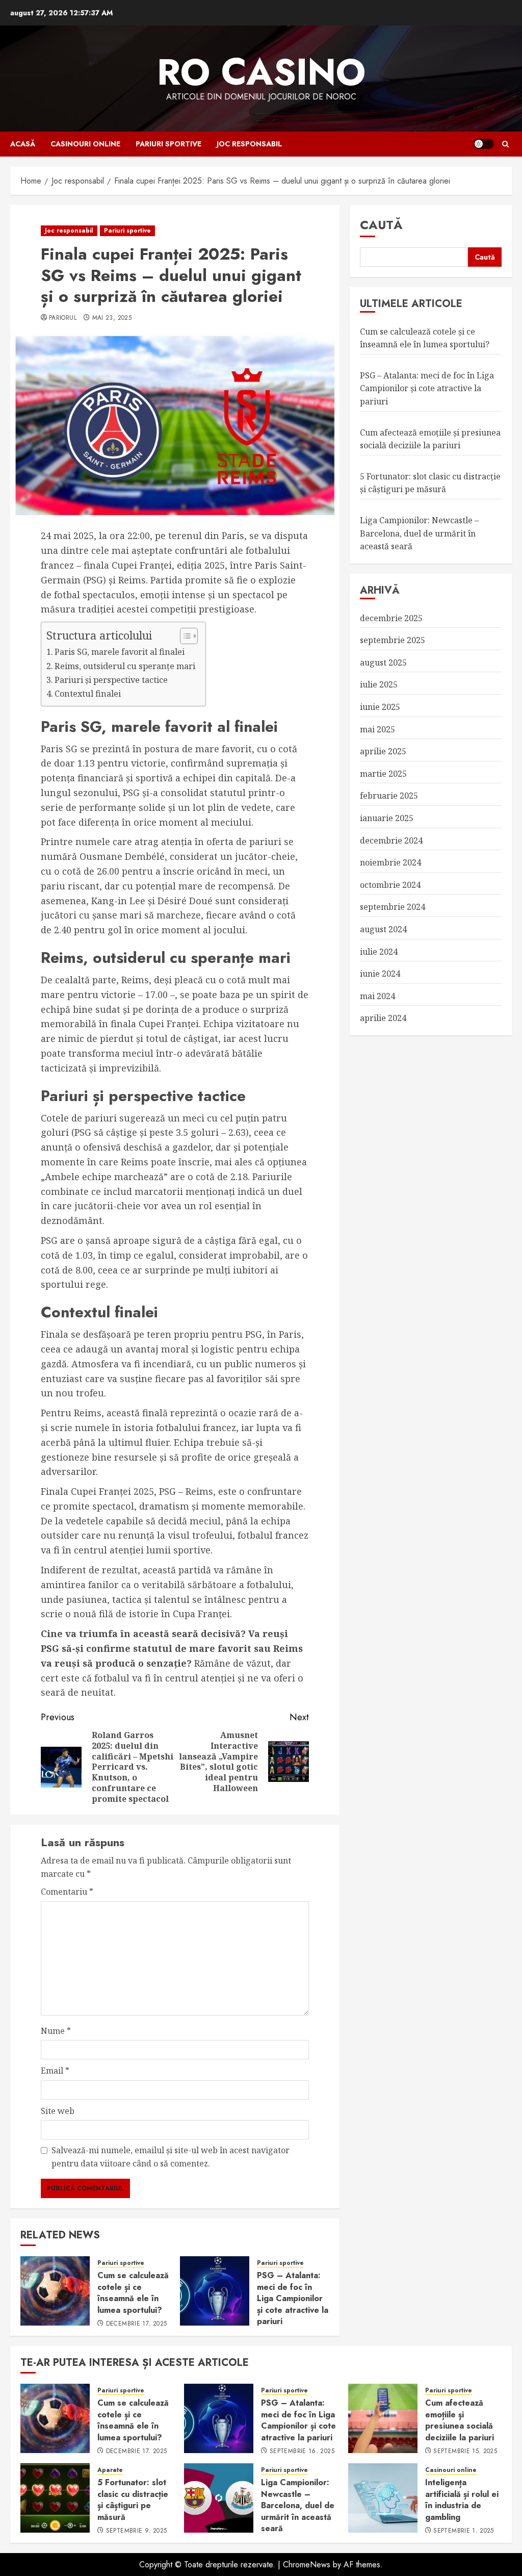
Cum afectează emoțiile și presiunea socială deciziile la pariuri (460, 2420)
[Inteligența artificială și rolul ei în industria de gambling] (383, 2498)
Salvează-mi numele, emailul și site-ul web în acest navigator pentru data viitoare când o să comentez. (171, 2157)
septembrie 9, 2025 (136, 2531)
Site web (58, 2111)
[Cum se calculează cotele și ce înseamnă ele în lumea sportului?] (55, 2291)
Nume (56, 2031)
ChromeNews (307, 2565)
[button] (505, 144)
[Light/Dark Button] (484, 144)
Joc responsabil (249, 144)
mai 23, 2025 (112, 318)
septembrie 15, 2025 (465, 2452)
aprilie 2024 (383, 1018)
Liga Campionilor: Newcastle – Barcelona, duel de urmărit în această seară (419, 533)
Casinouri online (85, 144)
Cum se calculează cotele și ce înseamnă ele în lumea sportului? (133, 2292)
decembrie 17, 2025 (136, 2324)
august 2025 (383, 662)
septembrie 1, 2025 (463, 2531)
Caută (381, 225)
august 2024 (383, 929)
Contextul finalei (88, 694)
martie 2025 (383, 774)
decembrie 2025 (391, 618)
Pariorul (63, 318)
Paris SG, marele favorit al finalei (120, 652)
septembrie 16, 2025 (302, 2452)
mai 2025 (377, 729)
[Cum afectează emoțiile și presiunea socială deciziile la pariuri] (383, 2418)
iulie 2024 (379, 952)
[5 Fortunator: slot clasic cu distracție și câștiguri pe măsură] (55, 2498)
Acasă (23, 144)
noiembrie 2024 (390, 862)
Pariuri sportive (168, 144)
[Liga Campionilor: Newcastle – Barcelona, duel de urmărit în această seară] (219, 2498)
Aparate (110, 2470)
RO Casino (261, 72)
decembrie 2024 (391, 840)
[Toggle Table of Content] (184, 636)
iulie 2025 (379, 684)
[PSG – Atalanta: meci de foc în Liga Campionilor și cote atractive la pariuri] (215, 2291)
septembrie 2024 (393, 907)
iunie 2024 (380, 974)
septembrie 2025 (393, 640)
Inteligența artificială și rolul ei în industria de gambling (462, 2500)
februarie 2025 (389, 796)
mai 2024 (377, 996)
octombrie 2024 (390, 885)
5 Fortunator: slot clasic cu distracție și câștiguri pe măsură (430, 483)
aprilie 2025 (383, 751)
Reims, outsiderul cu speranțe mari (125, 666)
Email (55, 2071)
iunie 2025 (380, 707)
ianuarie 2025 (387, 818)
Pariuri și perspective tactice (111, 680)
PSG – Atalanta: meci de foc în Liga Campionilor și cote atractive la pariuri (293, 2298)
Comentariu (67, 1892)
